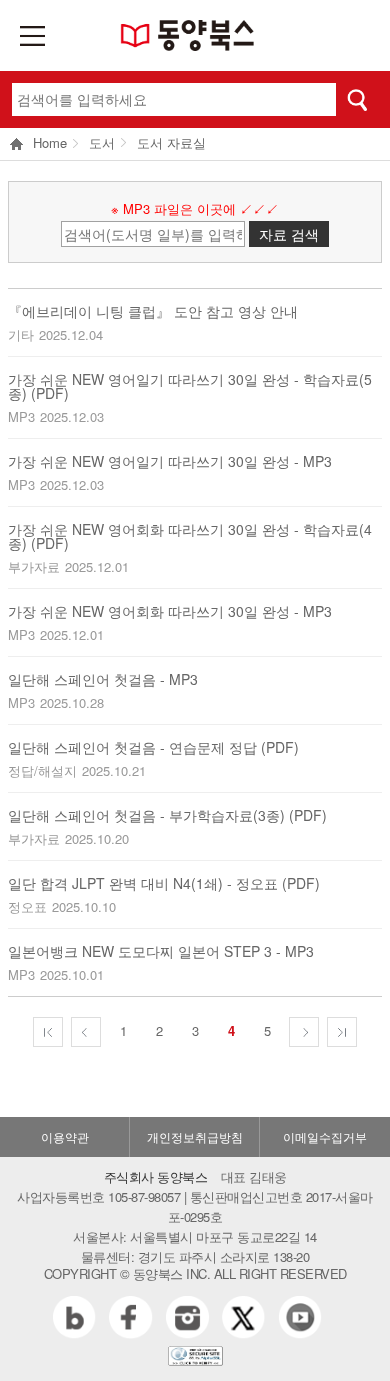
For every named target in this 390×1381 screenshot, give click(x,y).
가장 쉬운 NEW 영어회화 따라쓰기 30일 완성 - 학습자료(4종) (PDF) (190, 536)
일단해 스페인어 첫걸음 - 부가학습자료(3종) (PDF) (167, 815)
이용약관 (65, 1136)
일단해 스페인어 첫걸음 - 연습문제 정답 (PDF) (153, 747)
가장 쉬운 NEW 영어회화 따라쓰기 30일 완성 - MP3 (170, 611)
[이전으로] (86, 1032)
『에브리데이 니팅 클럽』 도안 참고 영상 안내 (153, 311)
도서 (102, 142)
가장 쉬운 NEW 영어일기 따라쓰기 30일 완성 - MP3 (170, 461)
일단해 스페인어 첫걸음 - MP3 (103, 679)
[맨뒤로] (342, 1032)
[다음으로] (304, 1032)
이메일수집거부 (325, 1136)
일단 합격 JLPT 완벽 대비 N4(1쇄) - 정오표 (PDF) (164, 883)
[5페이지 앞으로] (48, 1032)
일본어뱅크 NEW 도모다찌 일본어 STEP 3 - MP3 (161, 951)
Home (50, 144)
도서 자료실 (171, 142)
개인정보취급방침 (195, 1136)
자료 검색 (289, 234)
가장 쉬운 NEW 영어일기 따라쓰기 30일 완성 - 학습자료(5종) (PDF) (190, 386)
